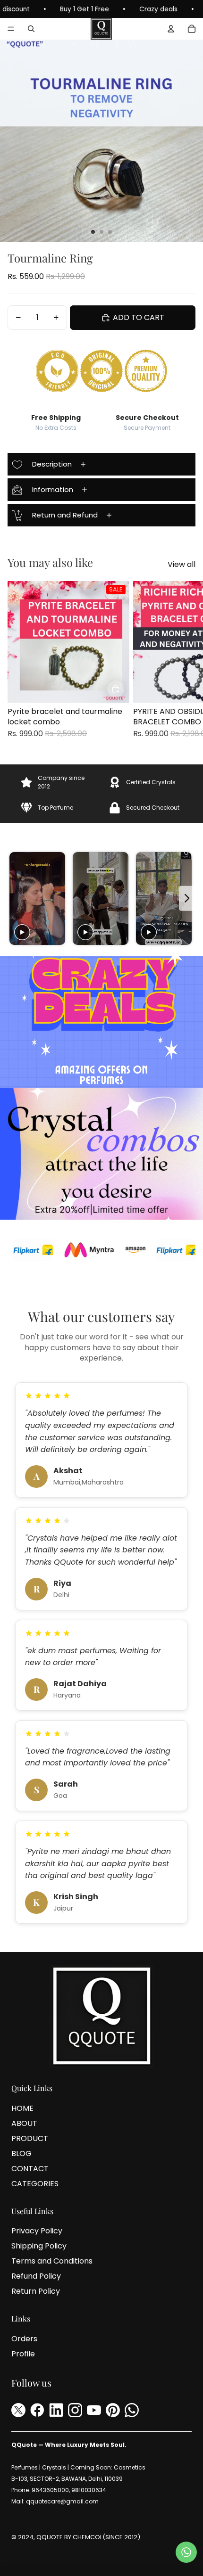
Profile (23, 2354)
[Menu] (11, 29)
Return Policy (36, 2291)
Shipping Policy (39, 2246)
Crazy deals (102, 9)
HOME (22, 2108)
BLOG (21, 2154)
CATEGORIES (35, 2184)
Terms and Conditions (52, 2261)
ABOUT (24, 2123)
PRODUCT (30, 2138)
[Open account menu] (171, 29)
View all (182, 565)
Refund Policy (36, 2276)
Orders (24, 2339)
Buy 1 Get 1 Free (28, 9)
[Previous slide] (16, 898)
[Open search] (31, 29)
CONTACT (30, 2169)
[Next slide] (185, 665)
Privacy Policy (37, 2231)
